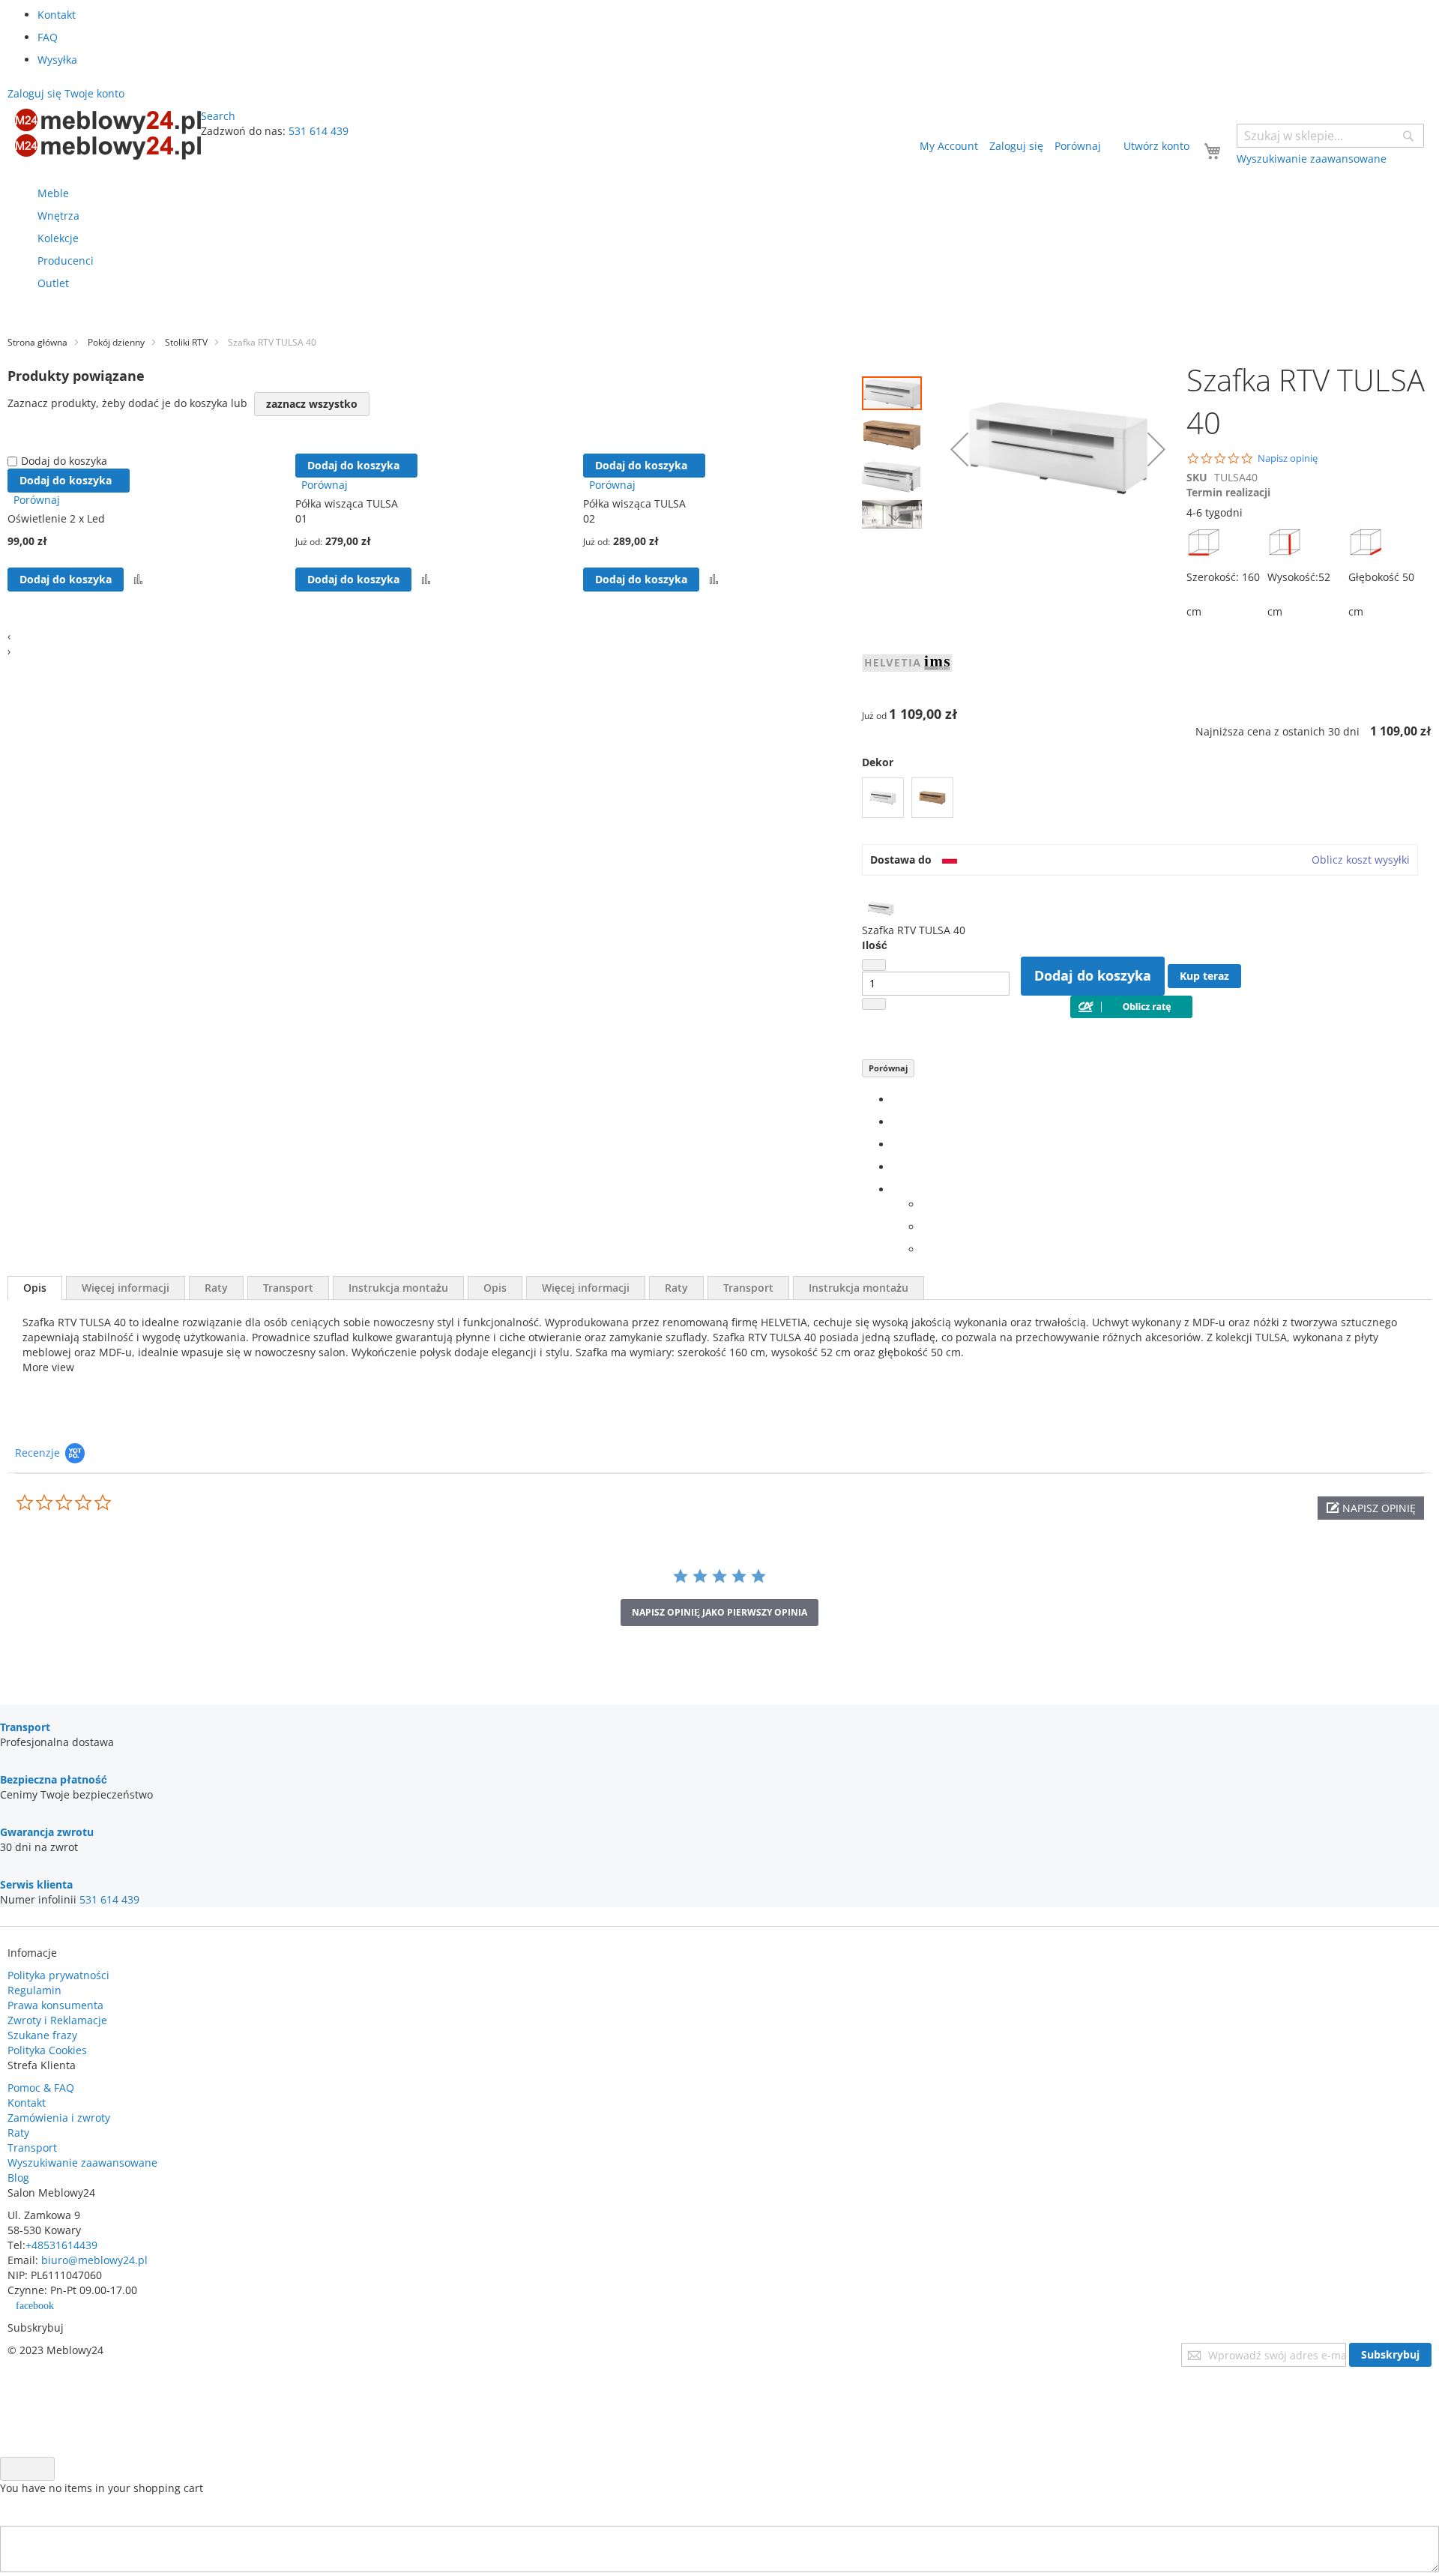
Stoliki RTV (186, 342)
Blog (18, 2178)
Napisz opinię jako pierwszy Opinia (719, 1612)
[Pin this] (896, 1167)
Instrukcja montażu (398, 1288)
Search (218, 116)
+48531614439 (61, 2245)
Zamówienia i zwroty (59, 2118)
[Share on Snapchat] (926, 1227)
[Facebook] (896, 1099)
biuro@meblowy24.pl (94, 2260)
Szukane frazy (42, 2035)
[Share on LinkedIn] (896, 1144)
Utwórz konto (1156, 146)
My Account (949, 146)
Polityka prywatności (58, 1975)
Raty (216, 1288)
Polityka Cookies (47, 2050)
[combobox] (1330, 136)
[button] (896, 431)
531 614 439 (319, 131)
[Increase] (874, 1004)
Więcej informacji (126, 1288)
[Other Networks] (896, 1189)
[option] (883, 798)
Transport (288, 1288)
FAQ (48, 37)
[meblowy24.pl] (108, 134)
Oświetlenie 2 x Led (56, 518)
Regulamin (34, 1990)
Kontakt (57, 15)
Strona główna (37, 342)
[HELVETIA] (907, 692)
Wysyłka (57, 60)
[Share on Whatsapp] (926, 1204)
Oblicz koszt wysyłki (1361, 860)
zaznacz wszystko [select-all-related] (312, 404)
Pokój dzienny (116, 342)
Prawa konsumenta (55, 2005)
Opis (35, 1288)
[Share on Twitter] (896, 1122)
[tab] (35, 1288)
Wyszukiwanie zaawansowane (82, 2163)
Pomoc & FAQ (41, 2088)
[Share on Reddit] (926, 1249)
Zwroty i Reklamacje (57, 2020)
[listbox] (1147, 800)
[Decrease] (874, 965)
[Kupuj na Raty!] (1131, 1014)
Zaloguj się (1016, 146)
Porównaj (888, 1068)
